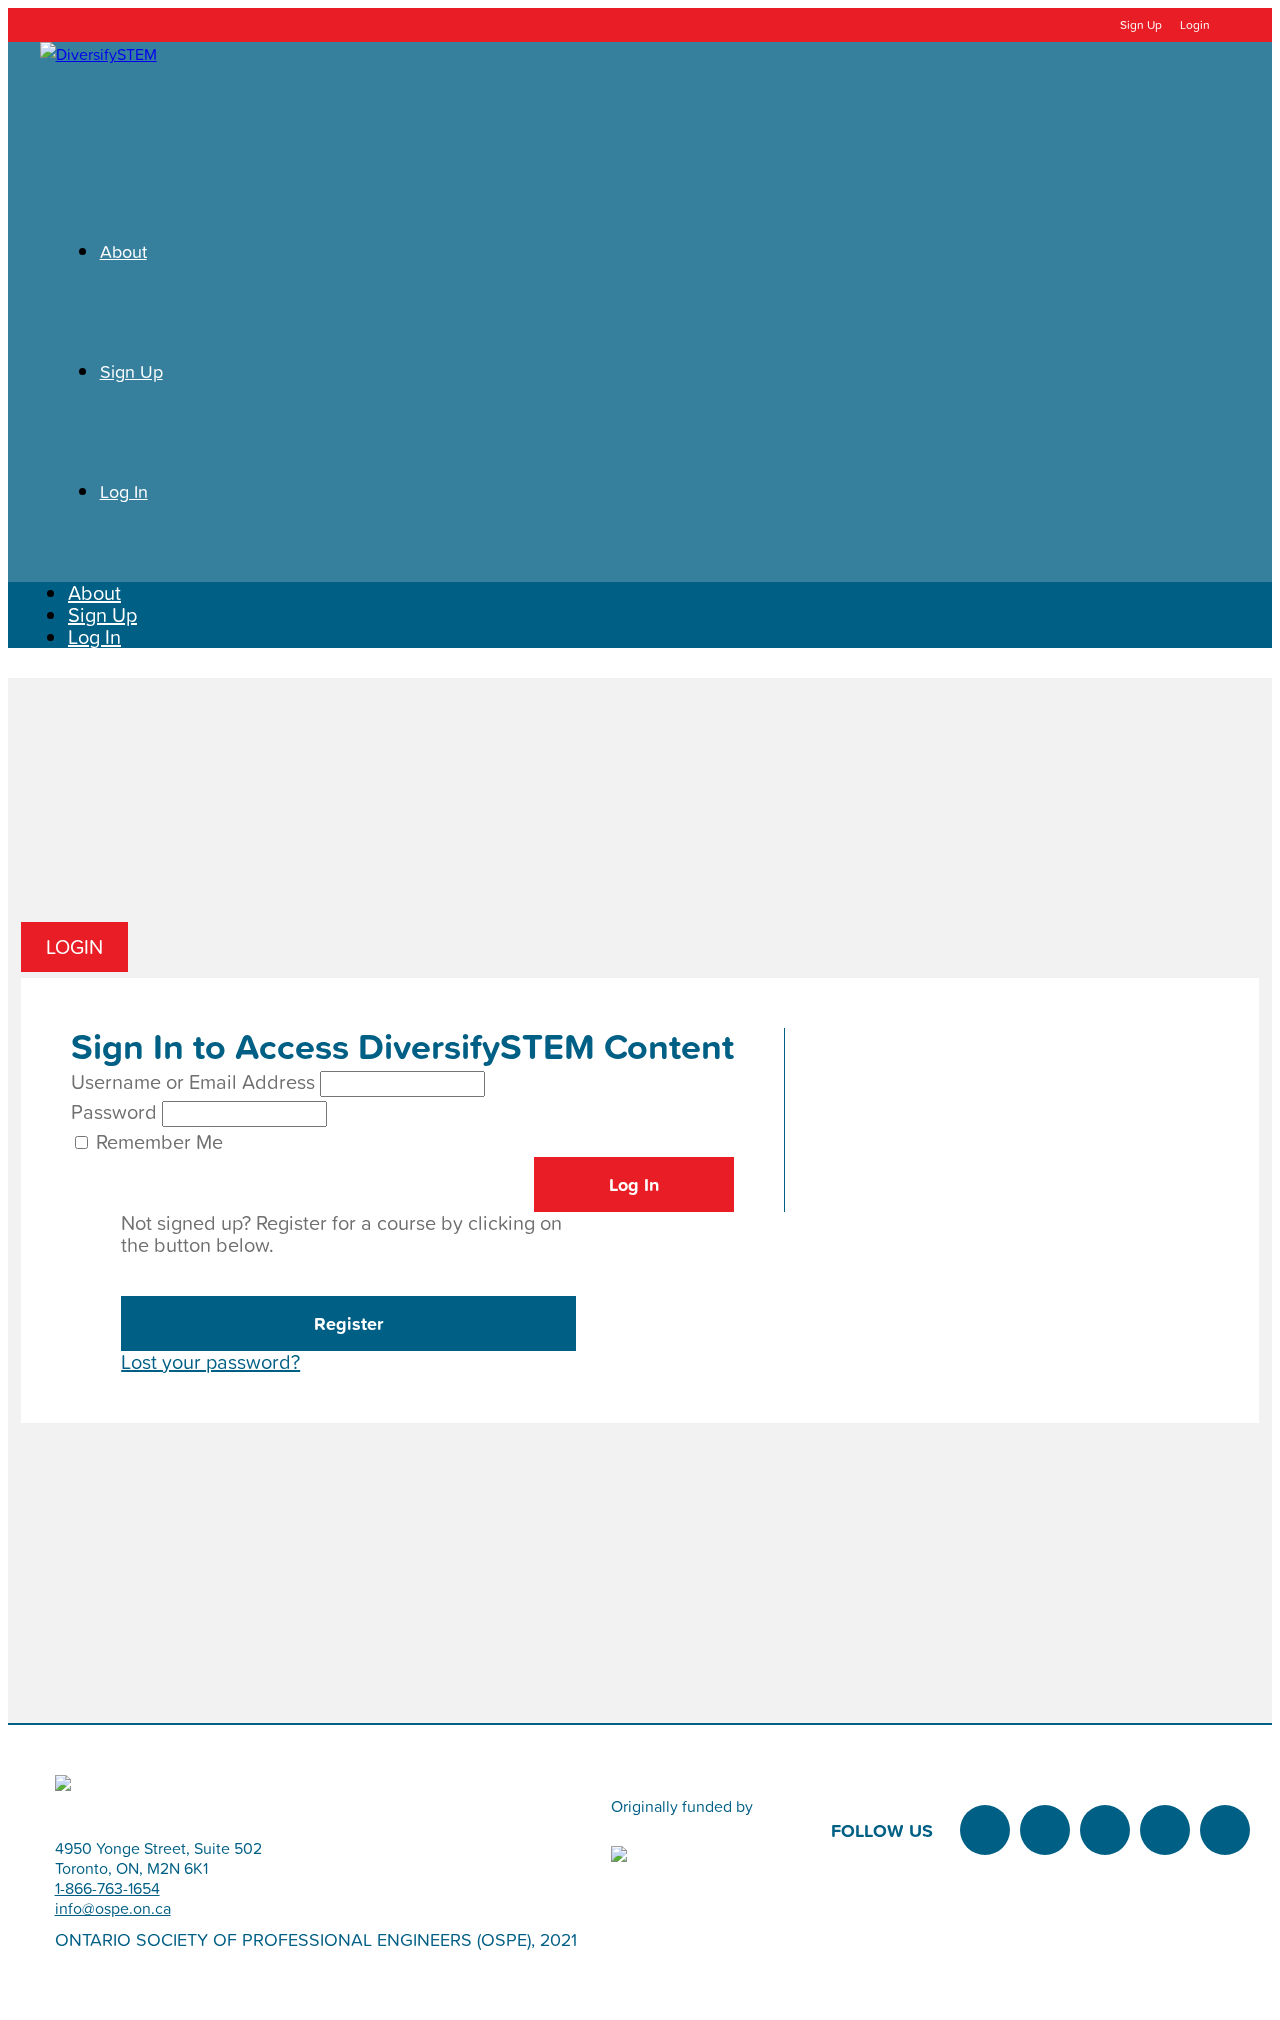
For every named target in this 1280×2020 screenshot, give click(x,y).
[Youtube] (1225, 1830)
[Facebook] (1045, 1830)
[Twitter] (985, 1830)
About (94, 593)
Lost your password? (210, 1362)
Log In (94, 637)
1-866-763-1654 (107, 1888)
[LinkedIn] (1165, 1830)
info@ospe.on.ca (113, 1908)
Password (114, 1112)
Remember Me (159, 1142)
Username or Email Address (193, 1082)
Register (348, 1323)
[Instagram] (1105, 1830)
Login (1193, 25)
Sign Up (1141, 25)
